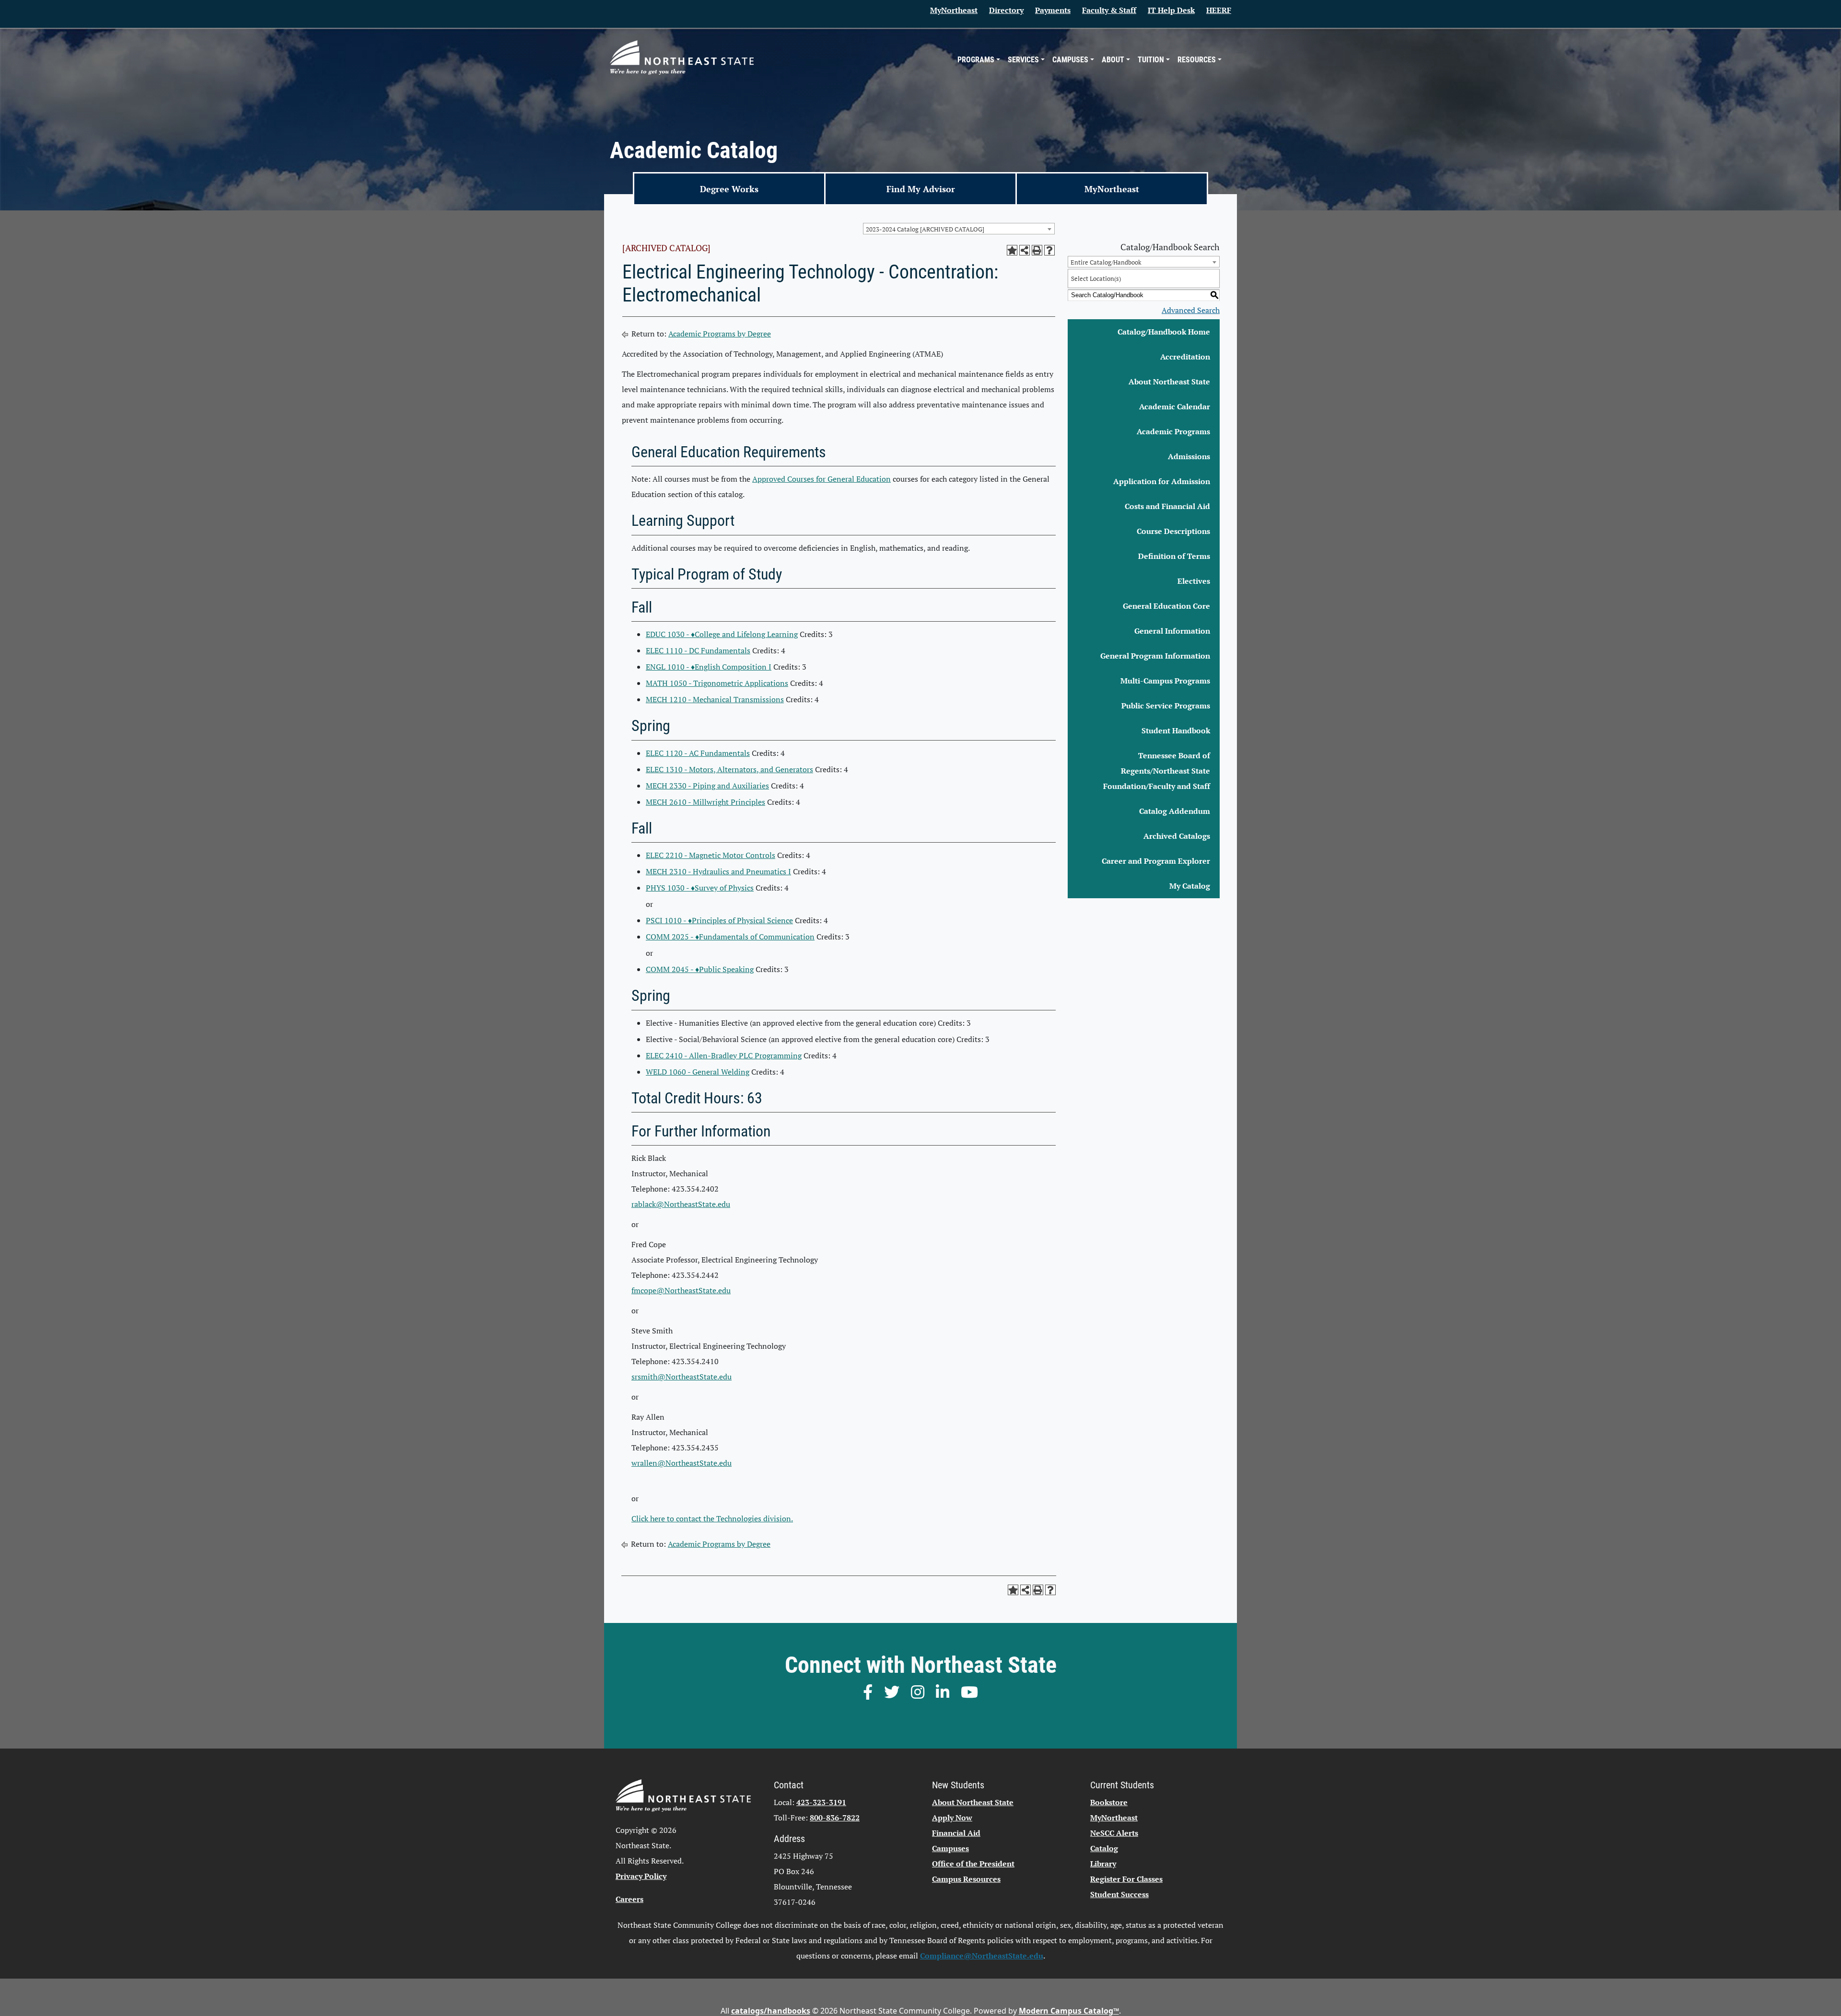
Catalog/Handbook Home (1164, 332)
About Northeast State (1169, 382)
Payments (1053, 10)
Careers (629, 1899)
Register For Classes (1126, 1879)
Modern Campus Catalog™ (1069, 2011)
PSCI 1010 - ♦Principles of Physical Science (719, 920)
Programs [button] (976, 60)
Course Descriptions (1173, 531)
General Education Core (1166, 606)
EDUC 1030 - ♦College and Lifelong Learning (722, 634)
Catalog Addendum (1175, 811)
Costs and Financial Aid (1167, 506)
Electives (1194, 581)
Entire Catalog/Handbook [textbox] (1106, 262)
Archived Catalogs (1177, 836)
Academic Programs (1173, 431)
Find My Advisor (921, 189)
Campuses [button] (1070, 60)
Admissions (1189, 456)
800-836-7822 (835, 1818)
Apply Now (952, 1818)
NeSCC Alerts (1114, 1833)
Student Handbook (1176, 730)
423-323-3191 (821, 1802)
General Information (1172, 631)
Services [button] (1023, 60)
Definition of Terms (1174, 556)
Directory (1006, 10)
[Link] (682, 57)
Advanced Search (1191, 310)
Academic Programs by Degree (720, 334)
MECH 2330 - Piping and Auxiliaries (707, 786)
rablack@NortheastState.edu (681, 1204)
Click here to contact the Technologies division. (712, 1518)
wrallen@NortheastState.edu (682, 1463)
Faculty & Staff (1109, 10)
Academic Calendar (1175, 406)
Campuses (950, 1848)
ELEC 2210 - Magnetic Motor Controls (711, 855)
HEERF (1219, 10)
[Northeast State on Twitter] (892, 1692)
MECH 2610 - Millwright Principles (705, 802)
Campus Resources (966, 1879)
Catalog (1104, 1848)
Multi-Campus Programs (1165, 681)
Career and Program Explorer (1156, 861)
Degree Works (729, 189)
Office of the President (973, 1864)
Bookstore (1109, 1802)
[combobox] (959, 229)
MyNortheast (954, 10)
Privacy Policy (641, 1876)
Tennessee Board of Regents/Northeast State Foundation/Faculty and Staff (1157, 771)
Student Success (1119, 1894)
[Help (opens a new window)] (1049, 250)
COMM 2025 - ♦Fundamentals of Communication (730, 937)
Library (1103, 1864)
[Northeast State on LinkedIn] (943, 1692)
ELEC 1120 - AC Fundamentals (698, 753)
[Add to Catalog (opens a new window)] (1012, 250)
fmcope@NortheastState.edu (681, 1290)
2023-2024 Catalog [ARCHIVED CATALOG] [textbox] (925, 229)
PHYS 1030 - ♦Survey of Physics (700, 888)
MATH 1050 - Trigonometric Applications (717, 683)
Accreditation (1185, 357)
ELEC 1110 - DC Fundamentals (698, 650)
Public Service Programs (1166, 706)
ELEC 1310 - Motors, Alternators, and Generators (729, 769)
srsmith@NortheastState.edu (682, 1377)
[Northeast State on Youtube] (969, 1692)
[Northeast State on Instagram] (918, 1692)
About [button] (1113, 60)
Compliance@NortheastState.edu (982, 1956)
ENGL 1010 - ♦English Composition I (709, 667)
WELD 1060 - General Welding (698, 1072)
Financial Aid (956, 1833)
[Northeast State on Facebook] (868, 1692)
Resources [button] (1197, 60)
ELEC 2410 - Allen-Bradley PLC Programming (724, 1055)
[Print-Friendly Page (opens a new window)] (1037, 250)
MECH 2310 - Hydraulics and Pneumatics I (718, 871)
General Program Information (1155, 656)
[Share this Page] (1025, 250)
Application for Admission (1162, 481)
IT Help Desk (1171, 10)
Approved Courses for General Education (821, 479)
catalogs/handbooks (771, 2011)
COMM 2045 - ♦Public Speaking (700, 969)
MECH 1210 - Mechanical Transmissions (715, 699)
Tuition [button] (1151, 60)
